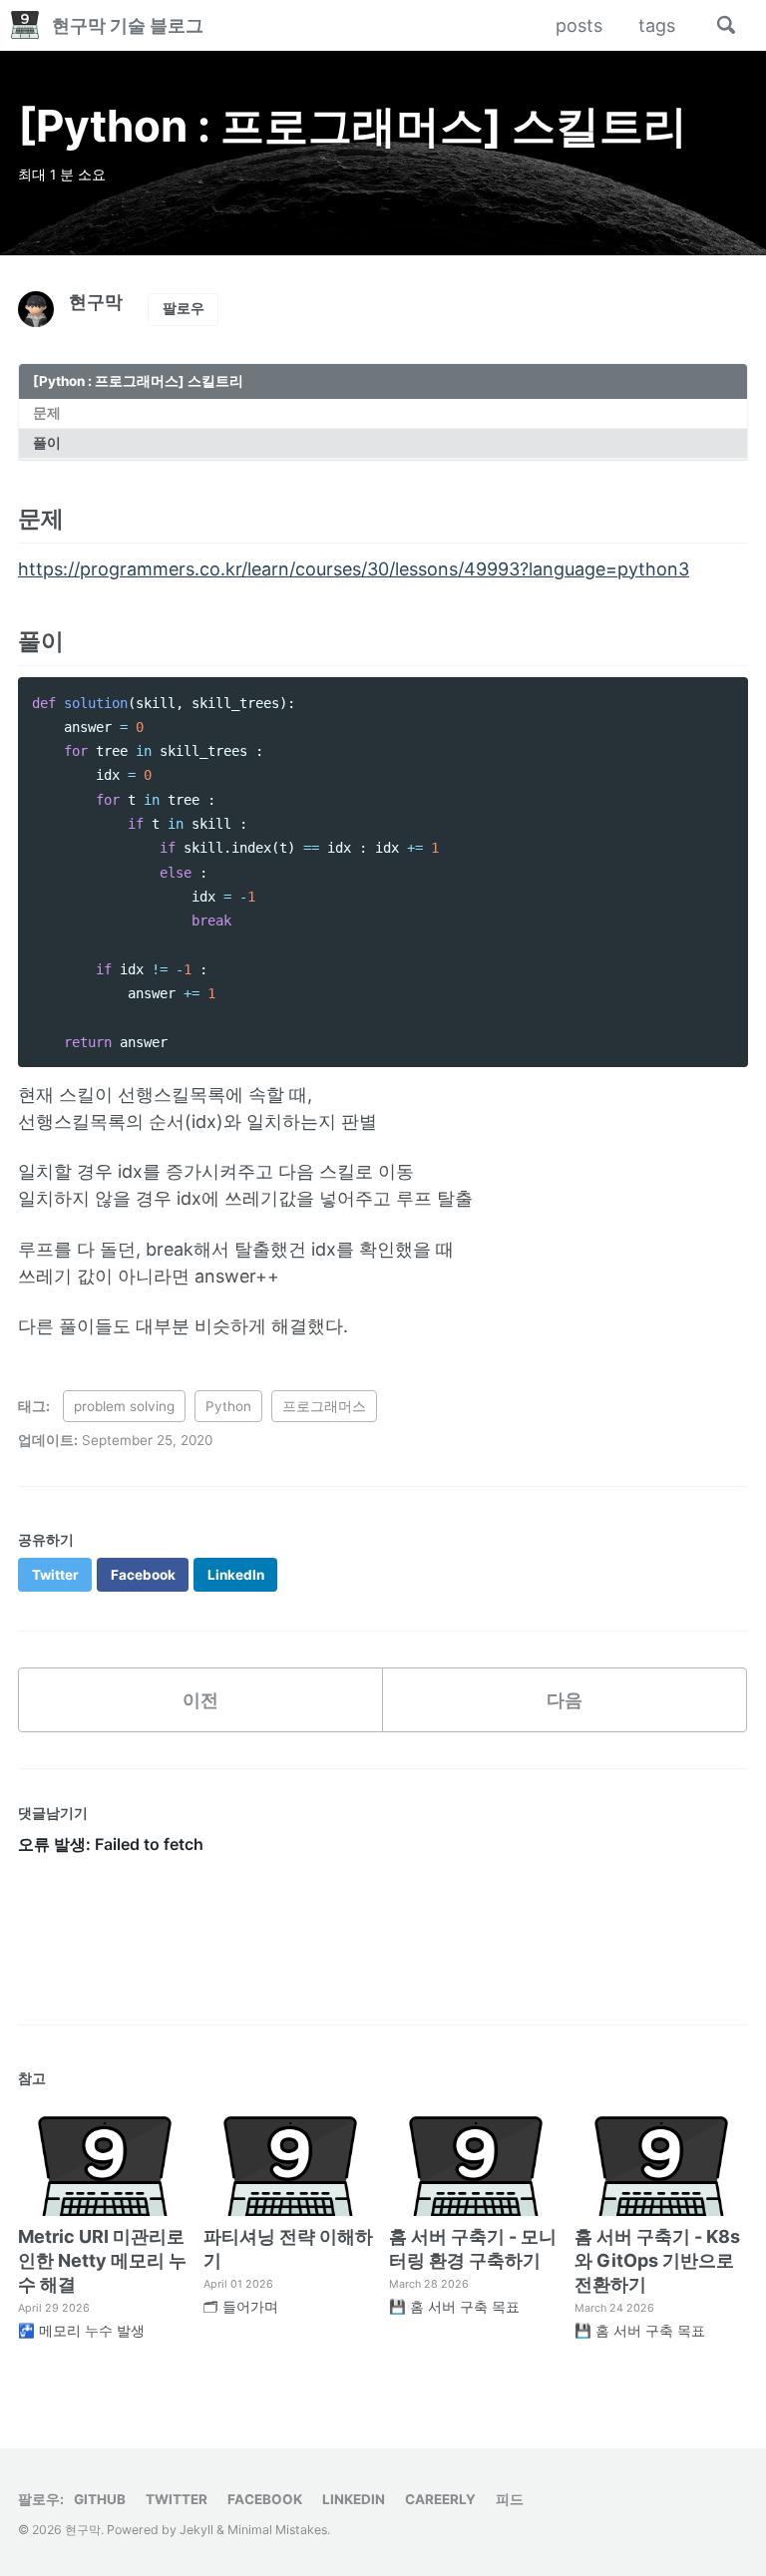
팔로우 (184, 308)
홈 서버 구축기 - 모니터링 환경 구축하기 (473, 2248)
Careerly (440, 2499)
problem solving (124, 1406)
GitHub (100, 2499)
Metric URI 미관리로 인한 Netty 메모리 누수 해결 (102, 2260)
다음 (565, 1700)
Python (228, 1406)
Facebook (265, 2499)
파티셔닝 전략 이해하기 (288, 2248)
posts (579, 25)
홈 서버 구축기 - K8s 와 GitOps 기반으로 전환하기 (657, 2260)
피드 (510, 2499)
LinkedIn (354, 2499)
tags (657, 25)
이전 (200, 1700)
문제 (47, 413)
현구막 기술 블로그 (128, 25)
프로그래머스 (324, 1406)
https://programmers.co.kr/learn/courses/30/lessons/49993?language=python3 (354, 569)
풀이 (47, 443)
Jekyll (196, 2530)
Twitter (177, 2499)
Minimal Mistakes (277, 2530)
